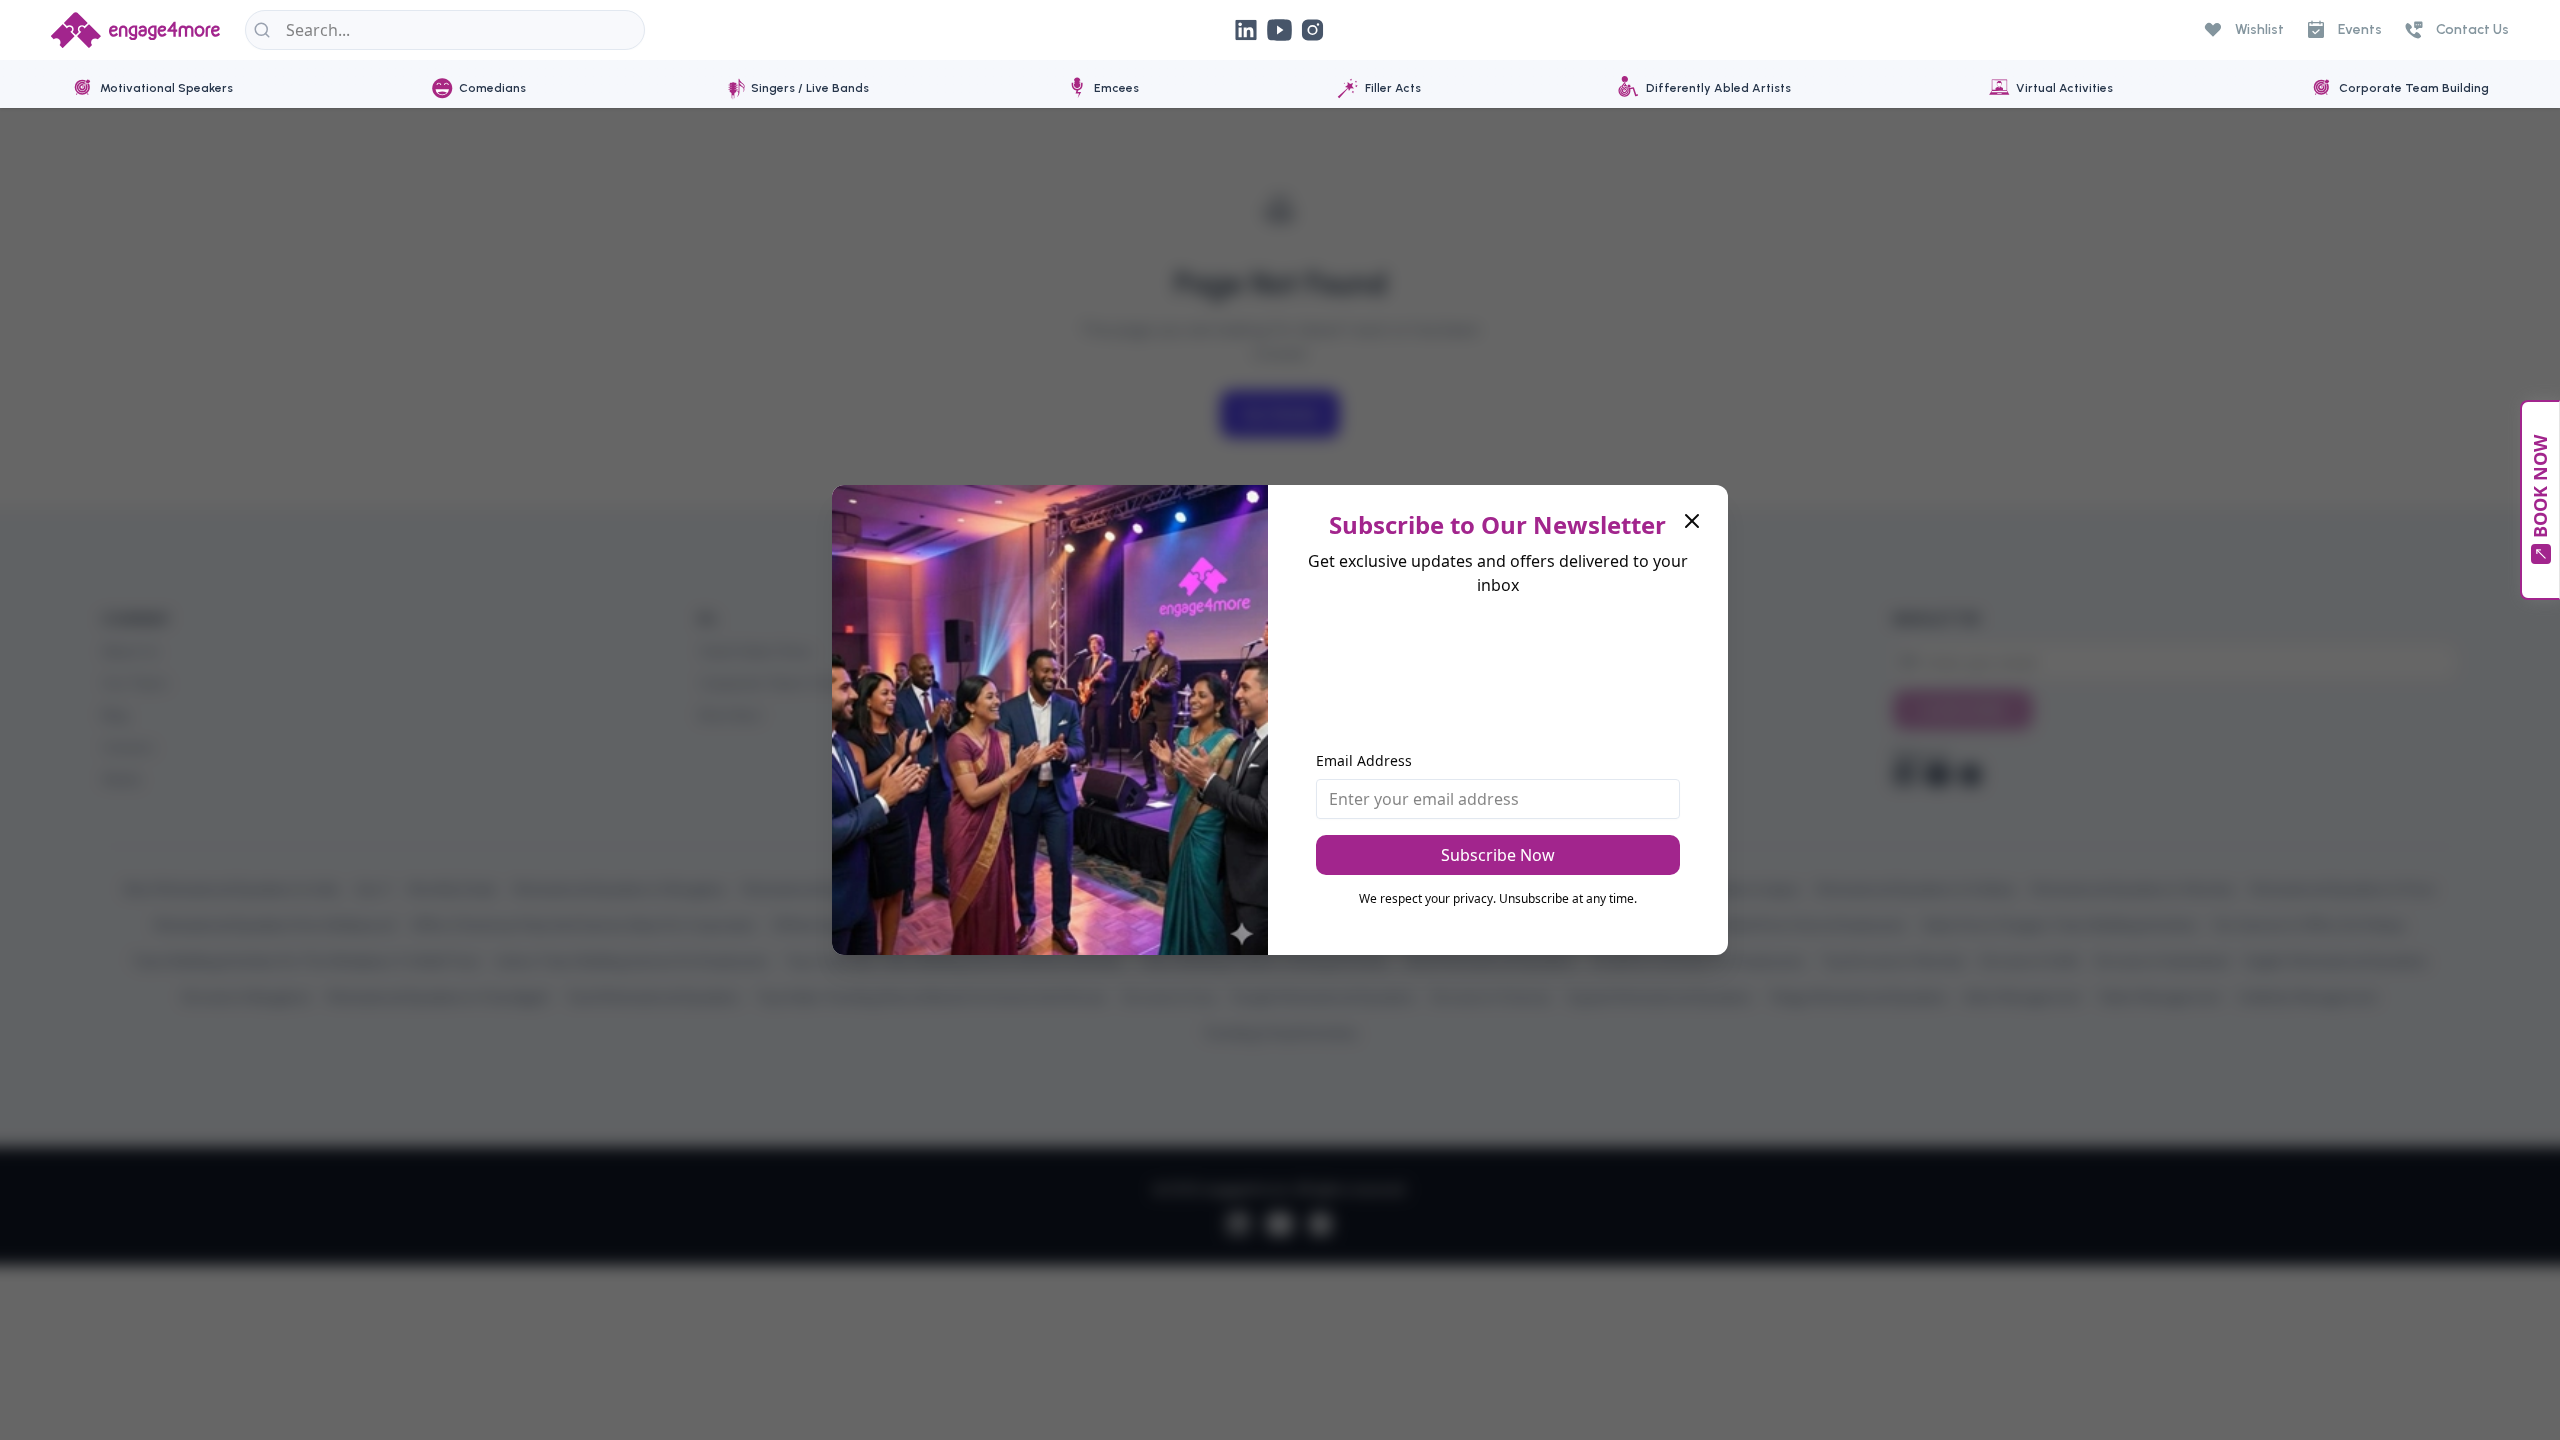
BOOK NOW (2540, 487)
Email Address (1364, 760)
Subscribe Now (1498, 855)
